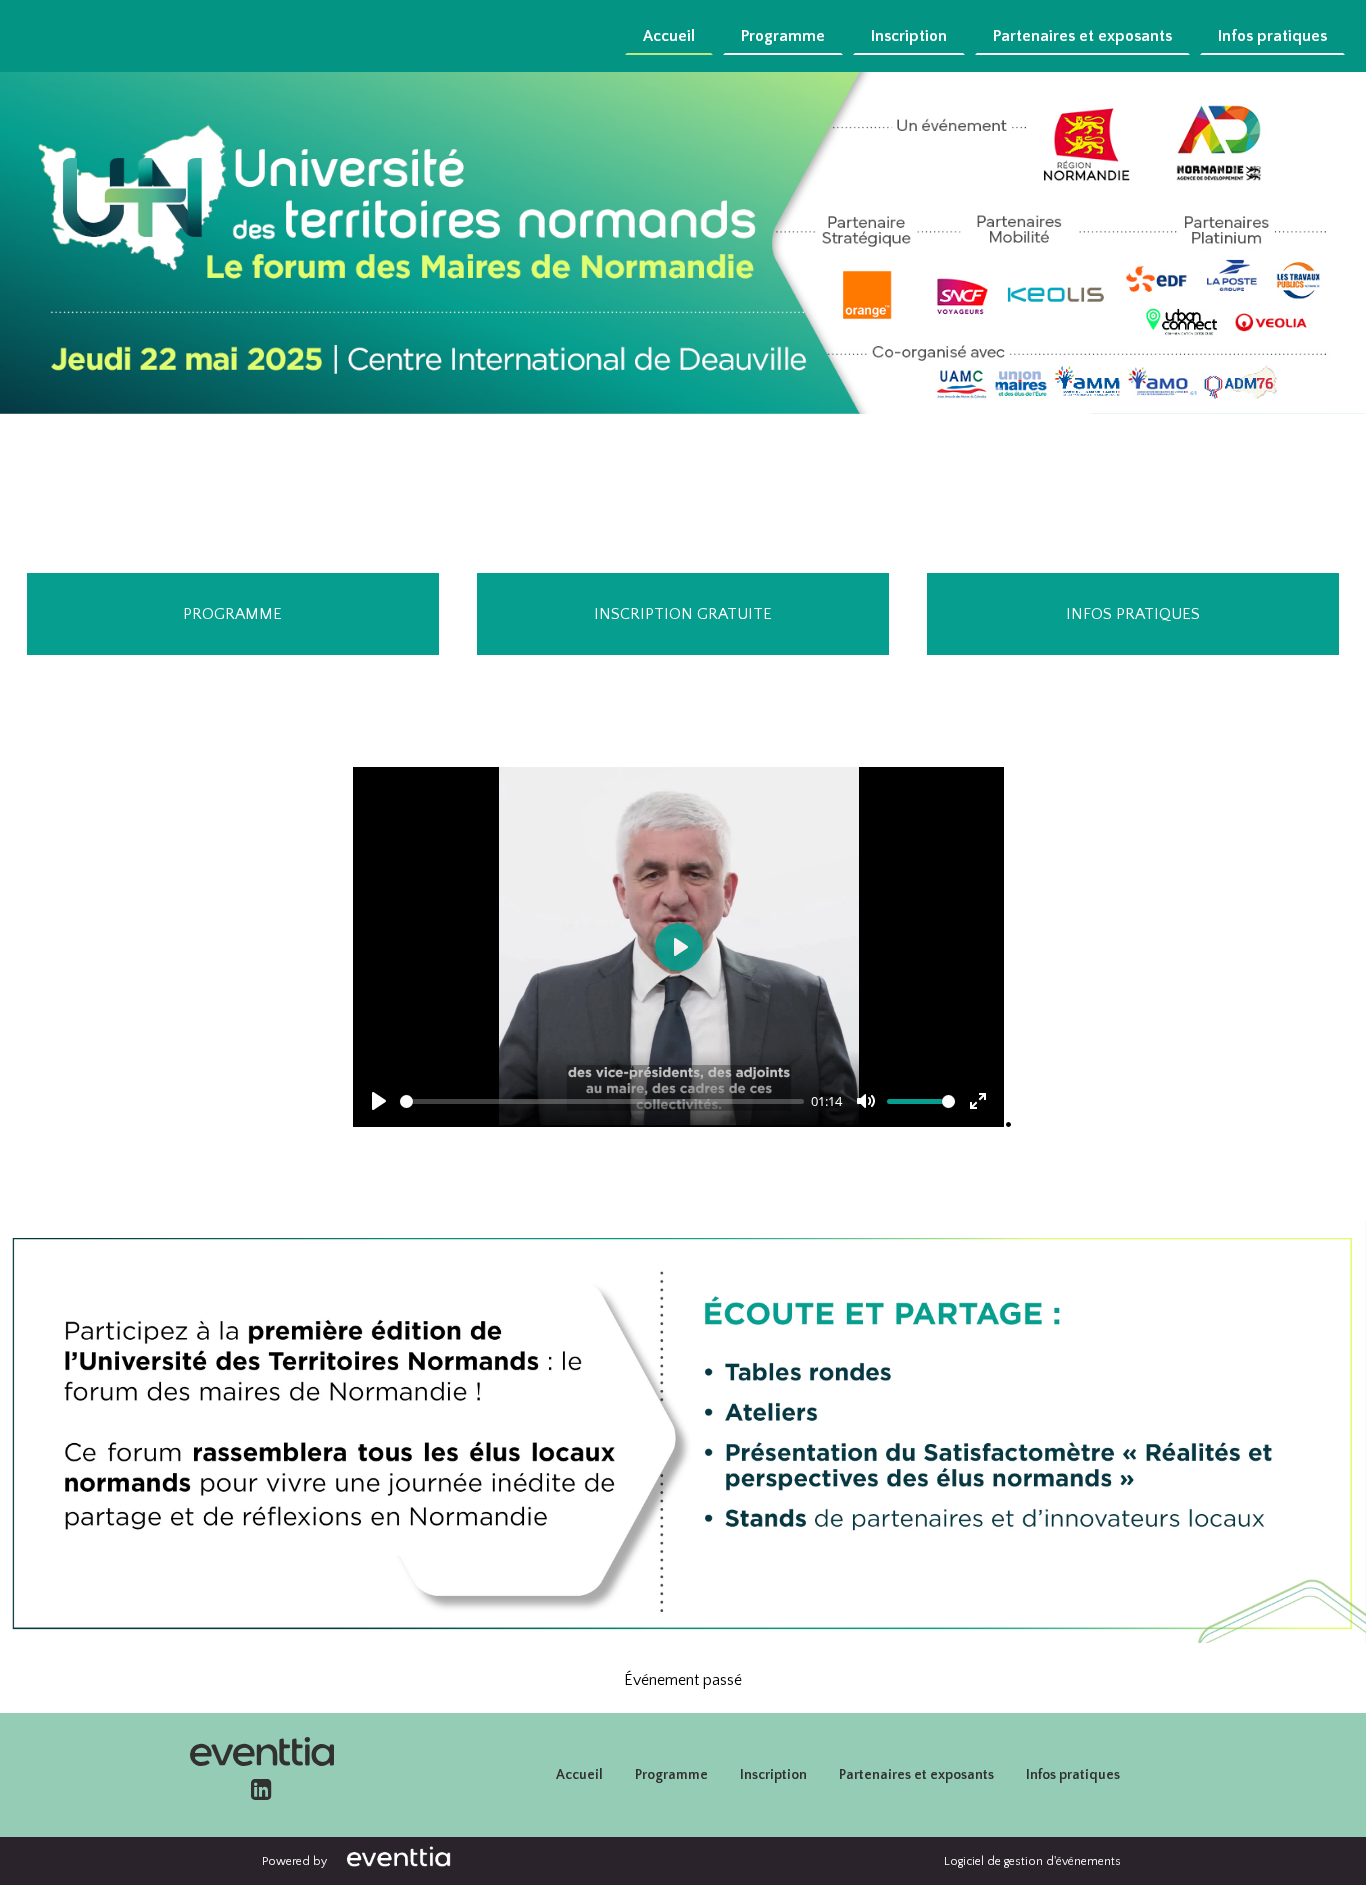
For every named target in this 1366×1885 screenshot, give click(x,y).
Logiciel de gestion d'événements (1032, 1861)
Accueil (669, 36)
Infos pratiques (1272, 36)
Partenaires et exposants (1082, 36)
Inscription (909, 36)
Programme (783, 36)
